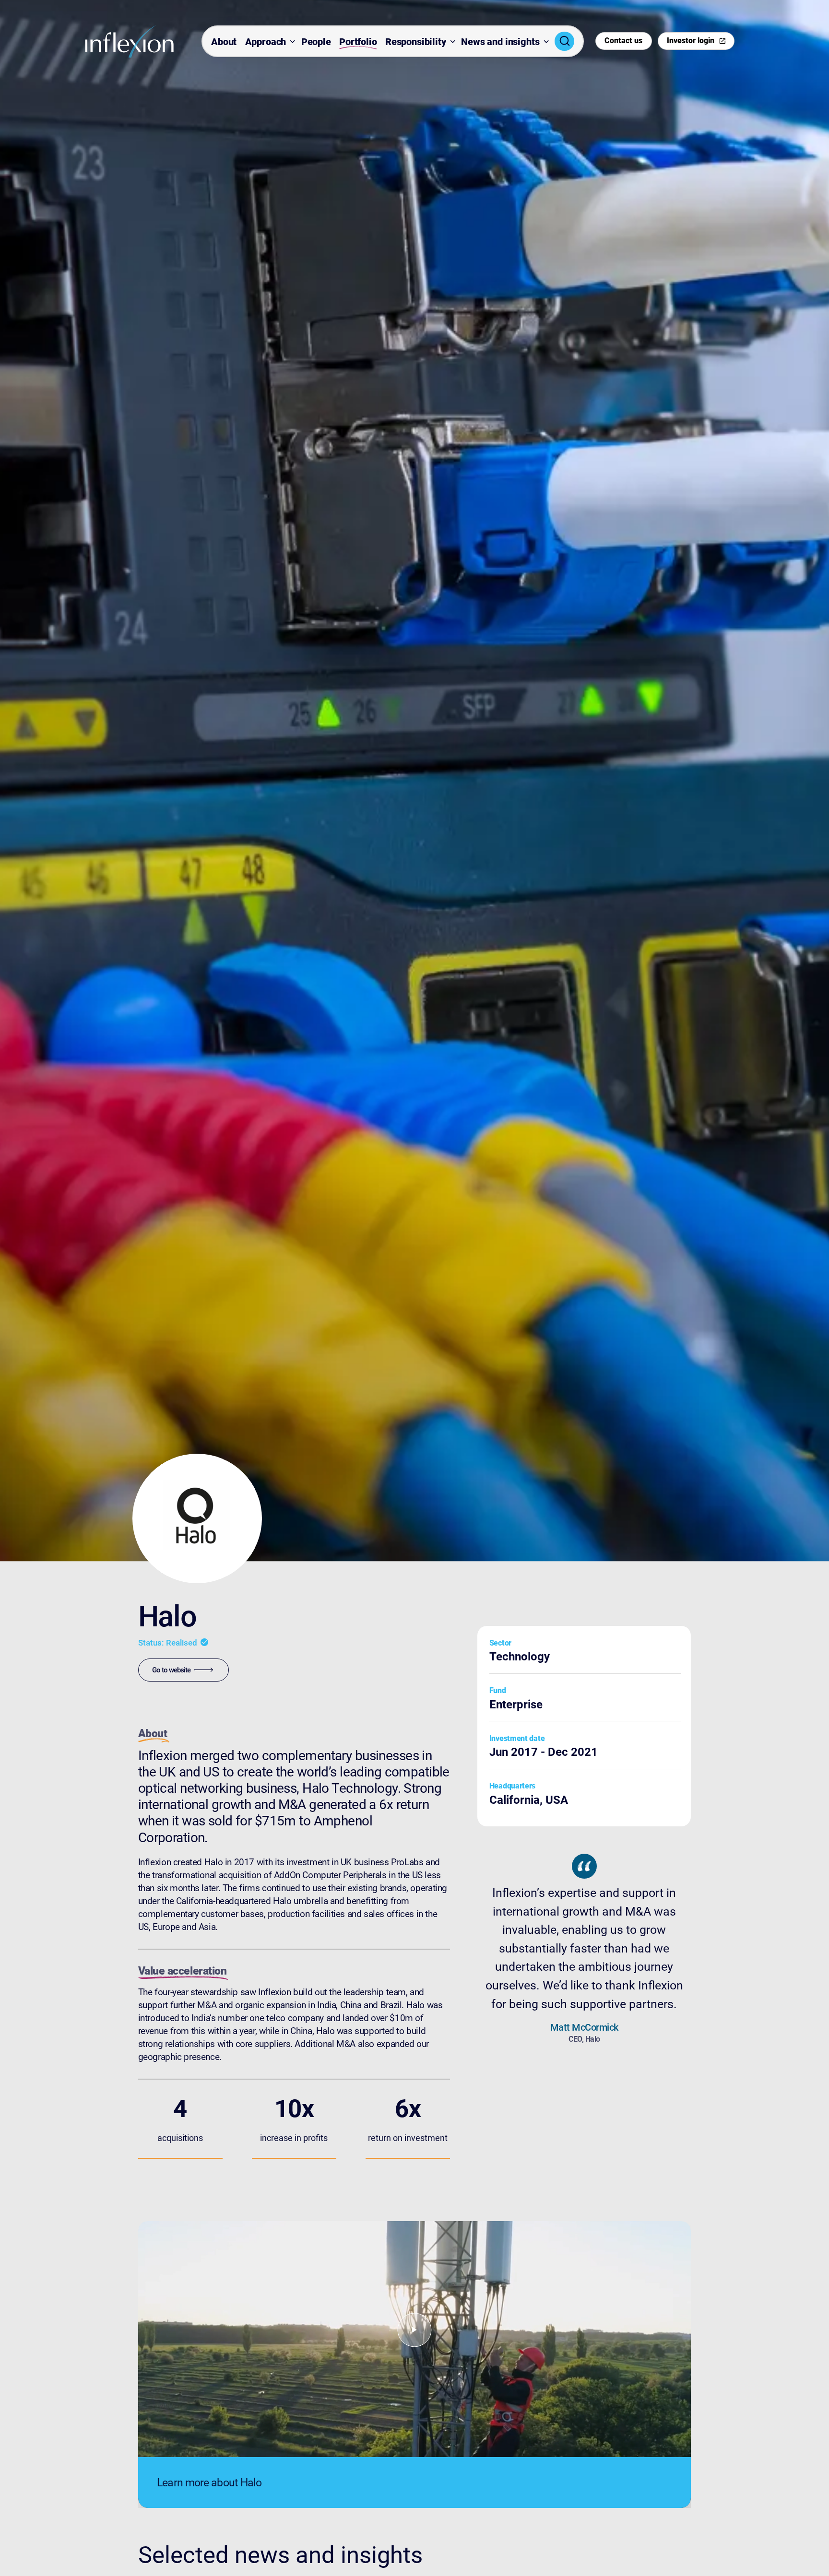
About (224, 42)
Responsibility (416, 42)
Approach (266, 42)
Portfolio (358, 42)
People (316, 42)
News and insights (500, 42)
